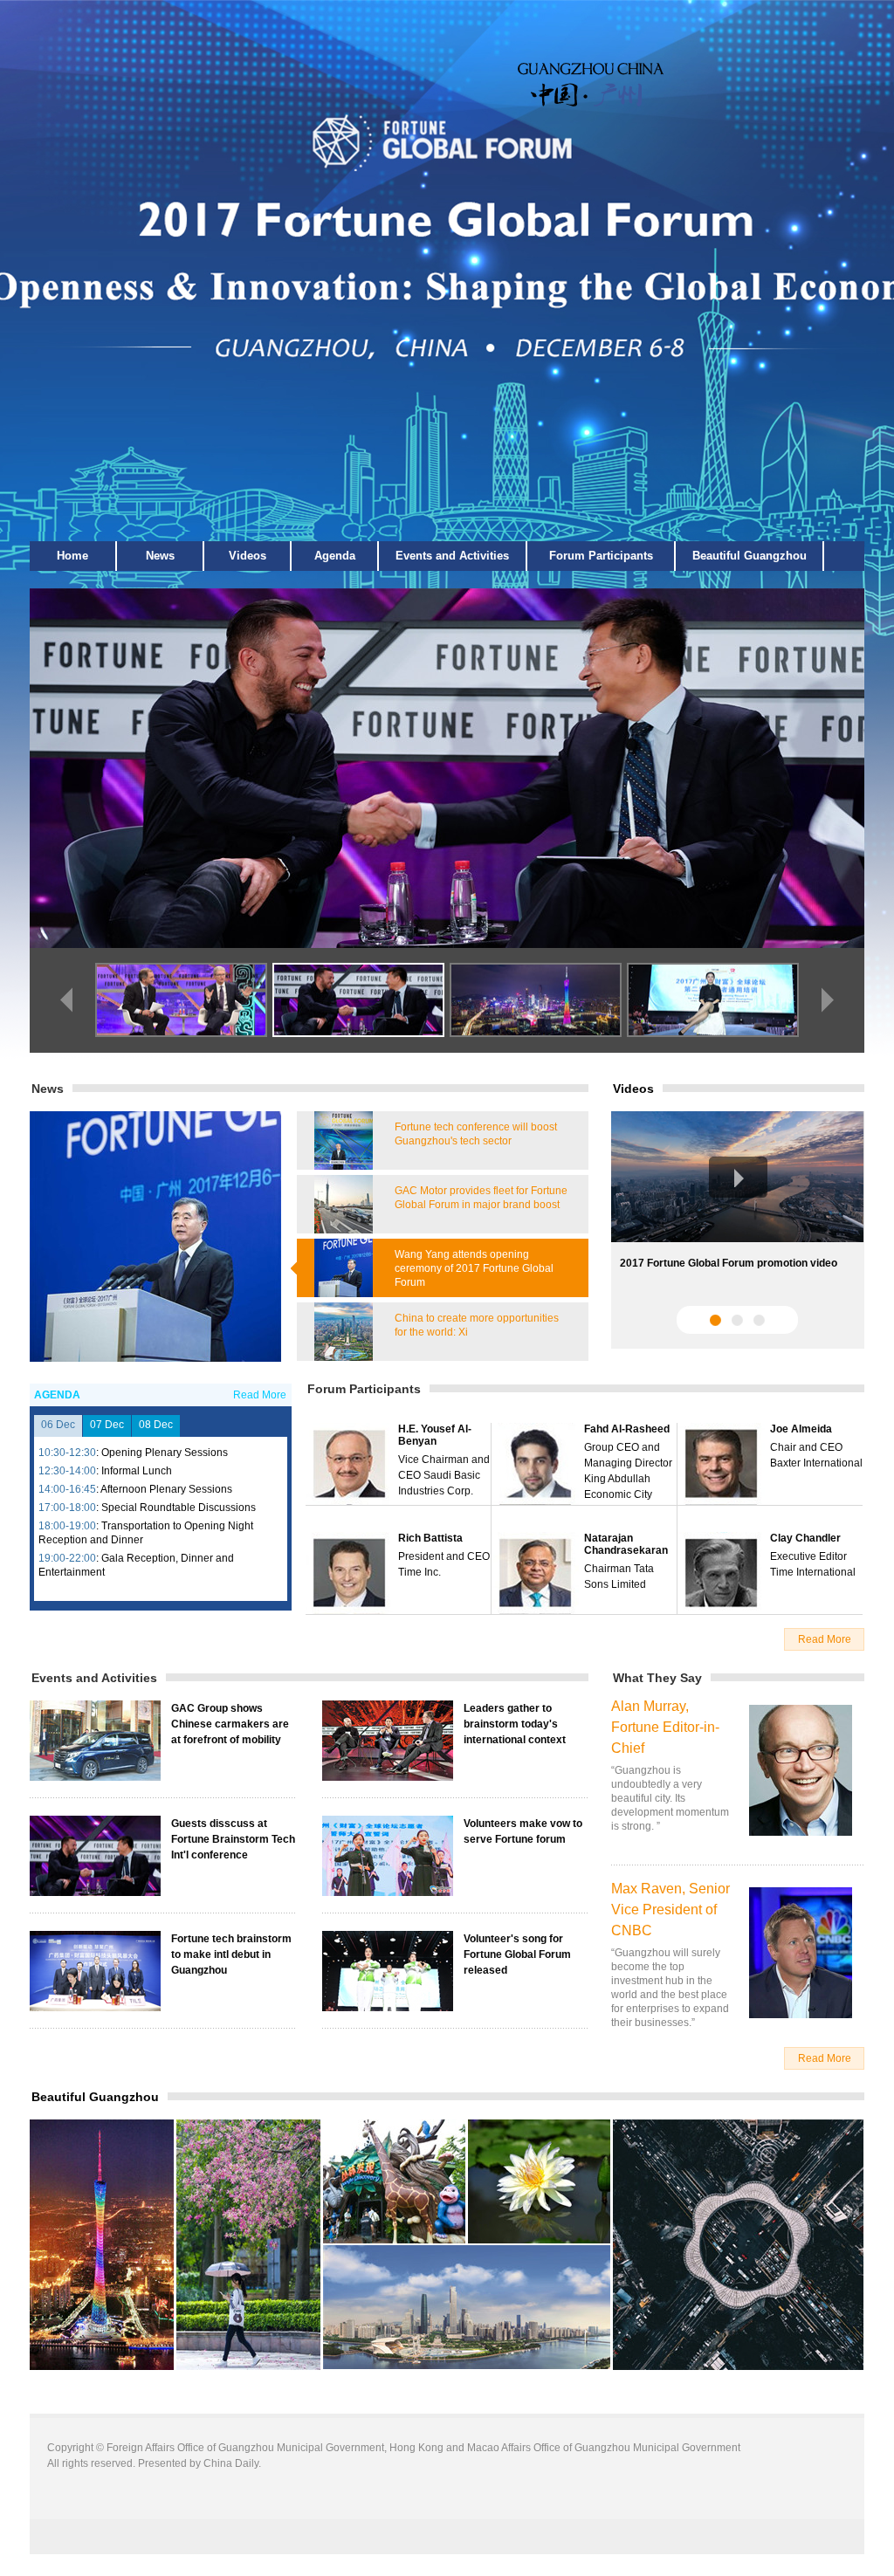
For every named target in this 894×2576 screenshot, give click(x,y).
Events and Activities (452, 556)
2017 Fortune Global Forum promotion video (729, 1263)
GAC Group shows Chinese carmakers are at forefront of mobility (230, 1724)
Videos (248, 556)
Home (72, 556)
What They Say (657, 1678)
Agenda (335, 556)
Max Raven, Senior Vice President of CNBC (670, 1910)
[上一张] (66, 1000)
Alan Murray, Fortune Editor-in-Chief (665, 1727)
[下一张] (828, 1000)
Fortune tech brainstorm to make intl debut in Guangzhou (231, 1954)
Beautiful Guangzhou (750, 556)
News (160, 556)
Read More (260, 1395)
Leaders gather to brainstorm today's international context (515, 1724)
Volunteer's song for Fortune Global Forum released (517, 1954)
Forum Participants (601, 556)
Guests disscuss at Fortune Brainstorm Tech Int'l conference (233, 1839)
